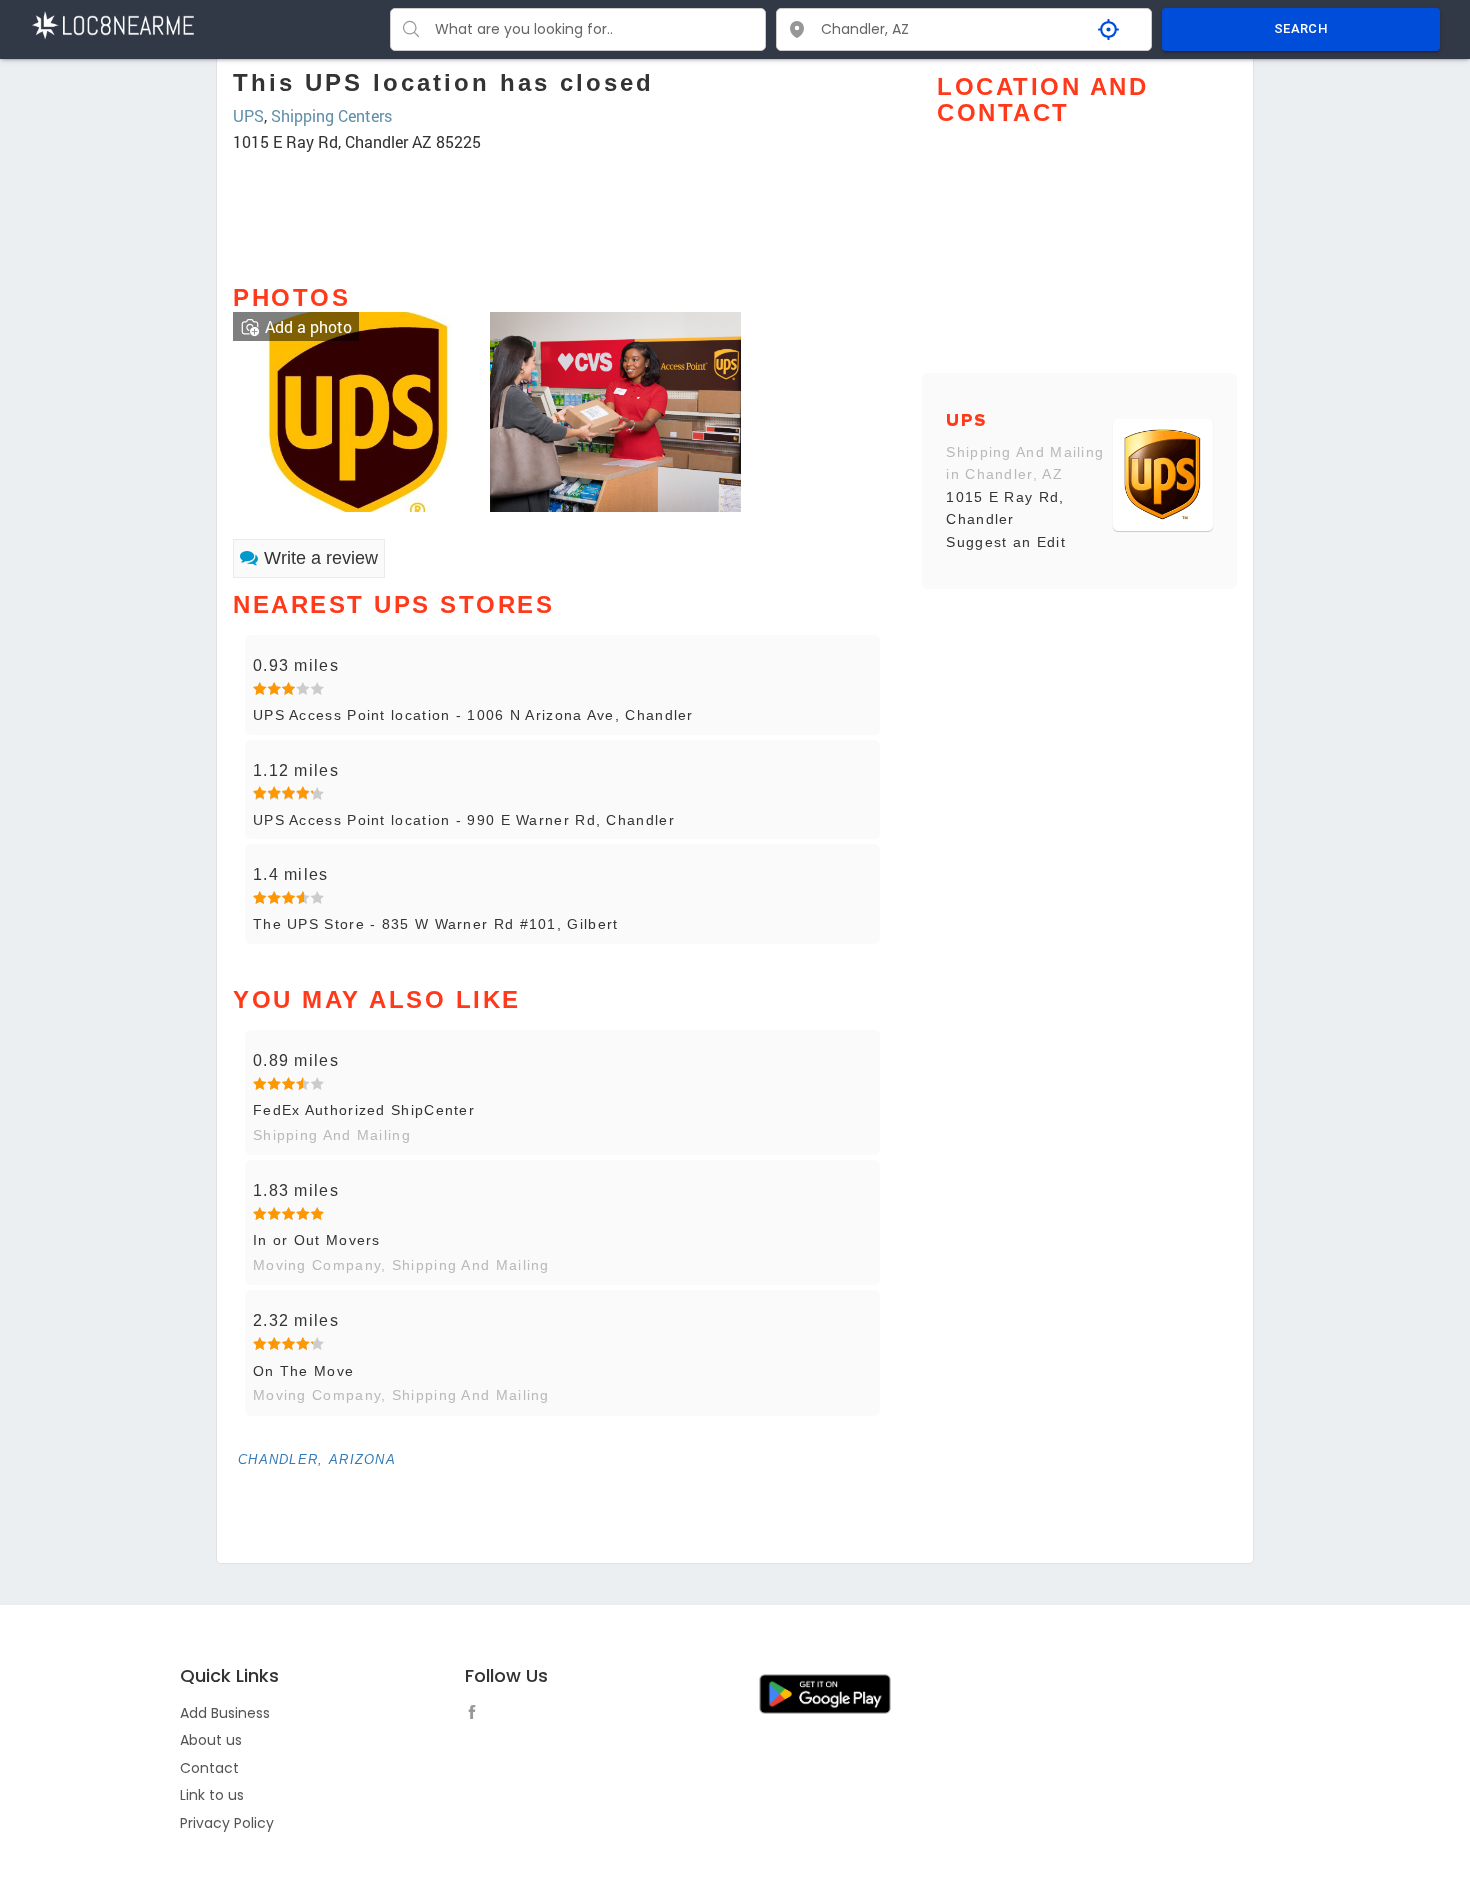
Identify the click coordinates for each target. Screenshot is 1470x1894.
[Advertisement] (562, 209)
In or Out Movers (317, 1240)
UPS (248, 115)
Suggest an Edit (1006, 542)
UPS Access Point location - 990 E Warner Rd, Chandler (464, 820)
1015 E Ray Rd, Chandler (1005, 508)
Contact (209, 1768)
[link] (358, 409)
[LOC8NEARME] (112, 23)
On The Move (303, 1371)
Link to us (212, 1795)
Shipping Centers (331, 115)
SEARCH (1301, 28)
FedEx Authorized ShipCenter (364, 1110)
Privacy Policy (227, 1823)
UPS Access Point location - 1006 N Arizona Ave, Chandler (473, 715)
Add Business (225, 1713)
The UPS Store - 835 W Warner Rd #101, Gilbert (436, 924)
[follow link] (477, 1715)
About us (211, 1740)
